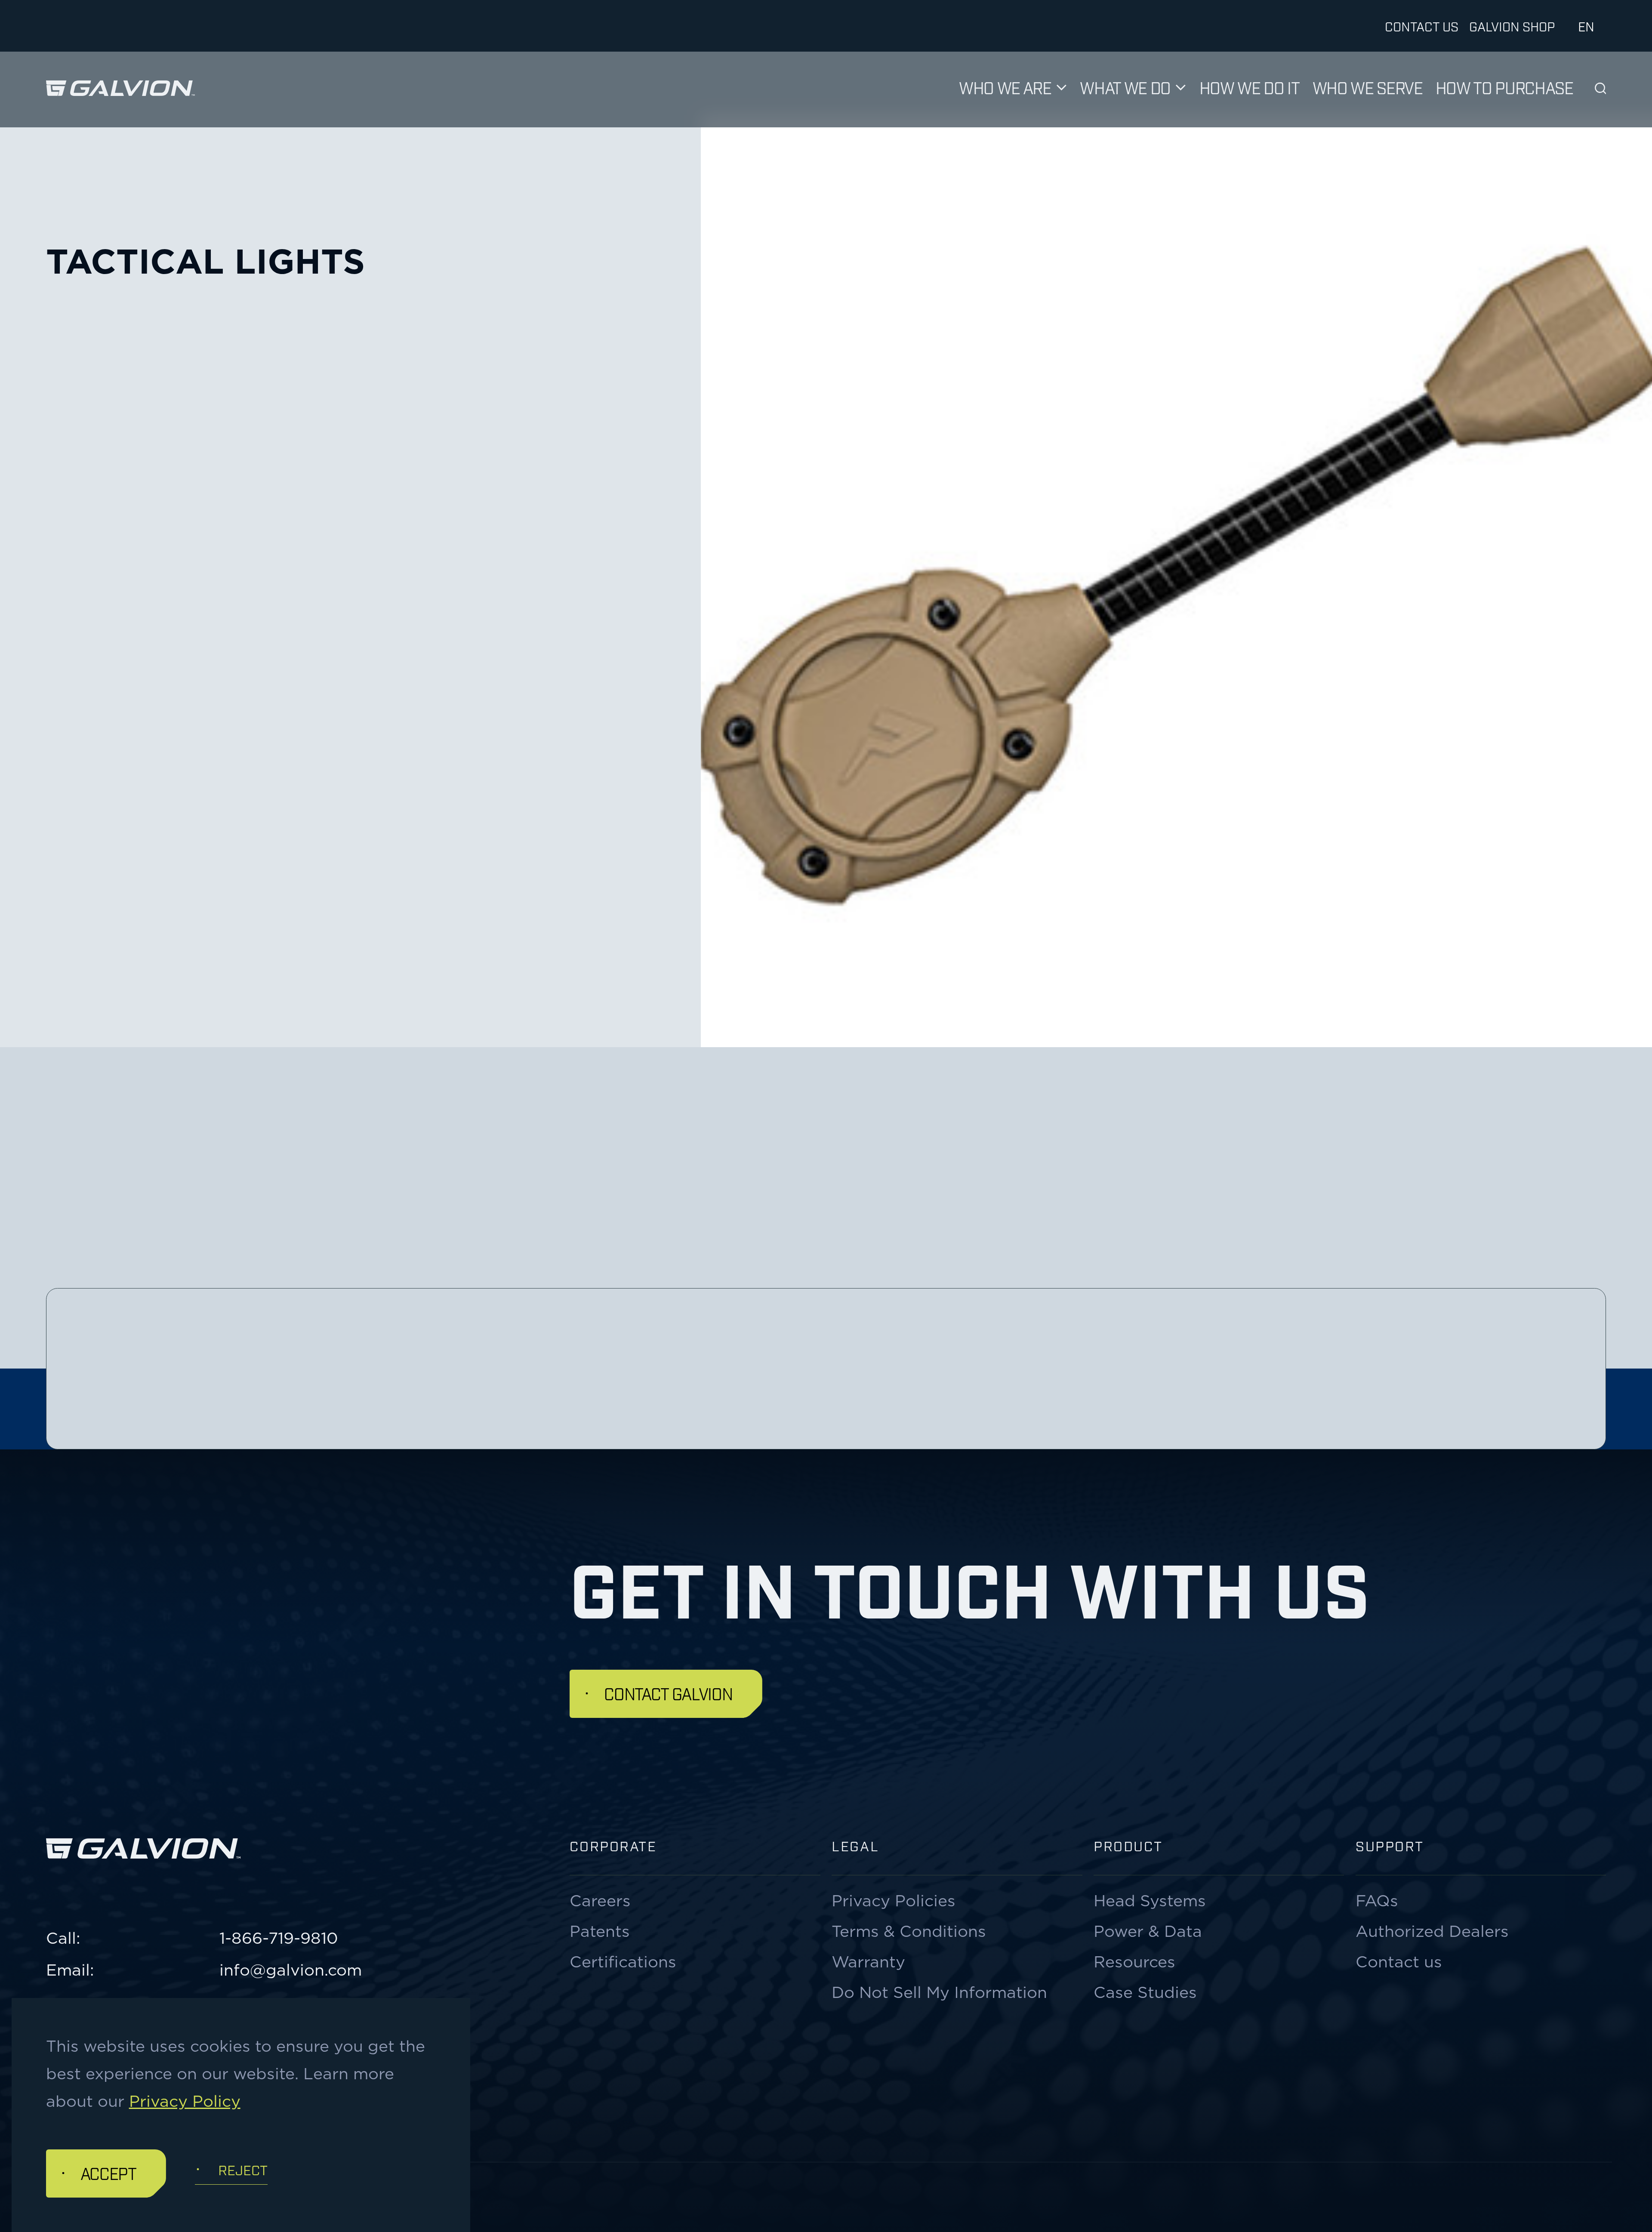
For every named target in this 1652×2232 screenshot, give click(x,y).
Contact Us (1422, 26)
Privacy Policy (185, 2101)
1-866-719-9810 (279, 1938)
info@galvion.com (291, 1970)
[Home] (121, 88)
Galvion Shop (1512, 26)
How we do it (1250, 87)
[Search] (1601, 88)
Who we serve (1368, 87)
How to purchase (1504, 87)
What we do (1125, 87)
